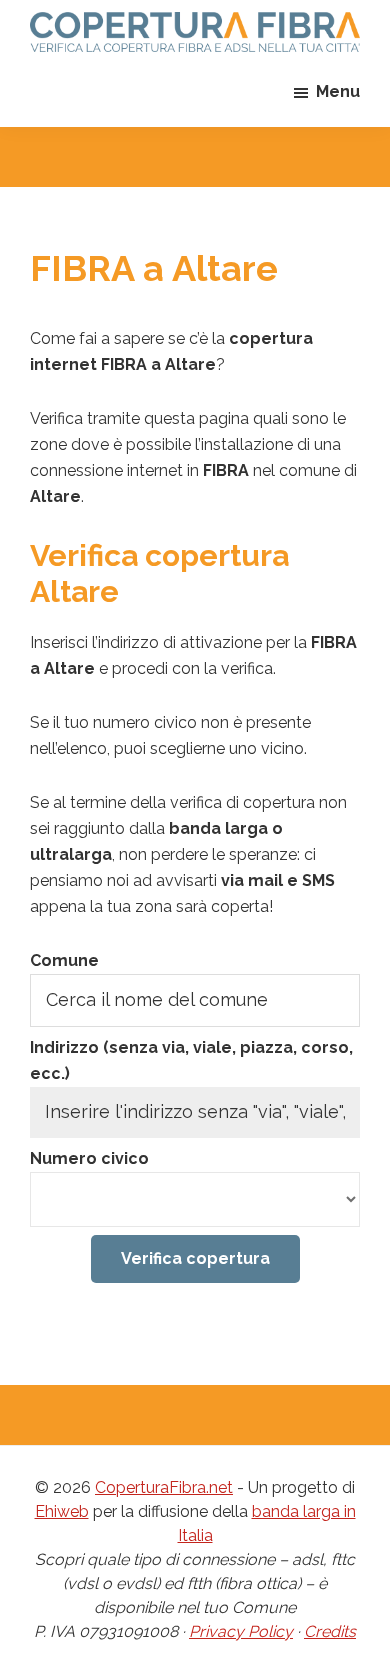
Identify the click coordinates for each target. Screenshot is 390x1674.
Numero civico (89, 1158)
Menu (338, 91)
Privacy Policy (241, 1631)
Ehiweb (62, 1511)
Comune (64, 960)
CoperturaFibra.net (164, 1487)
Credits (330, 1631)
